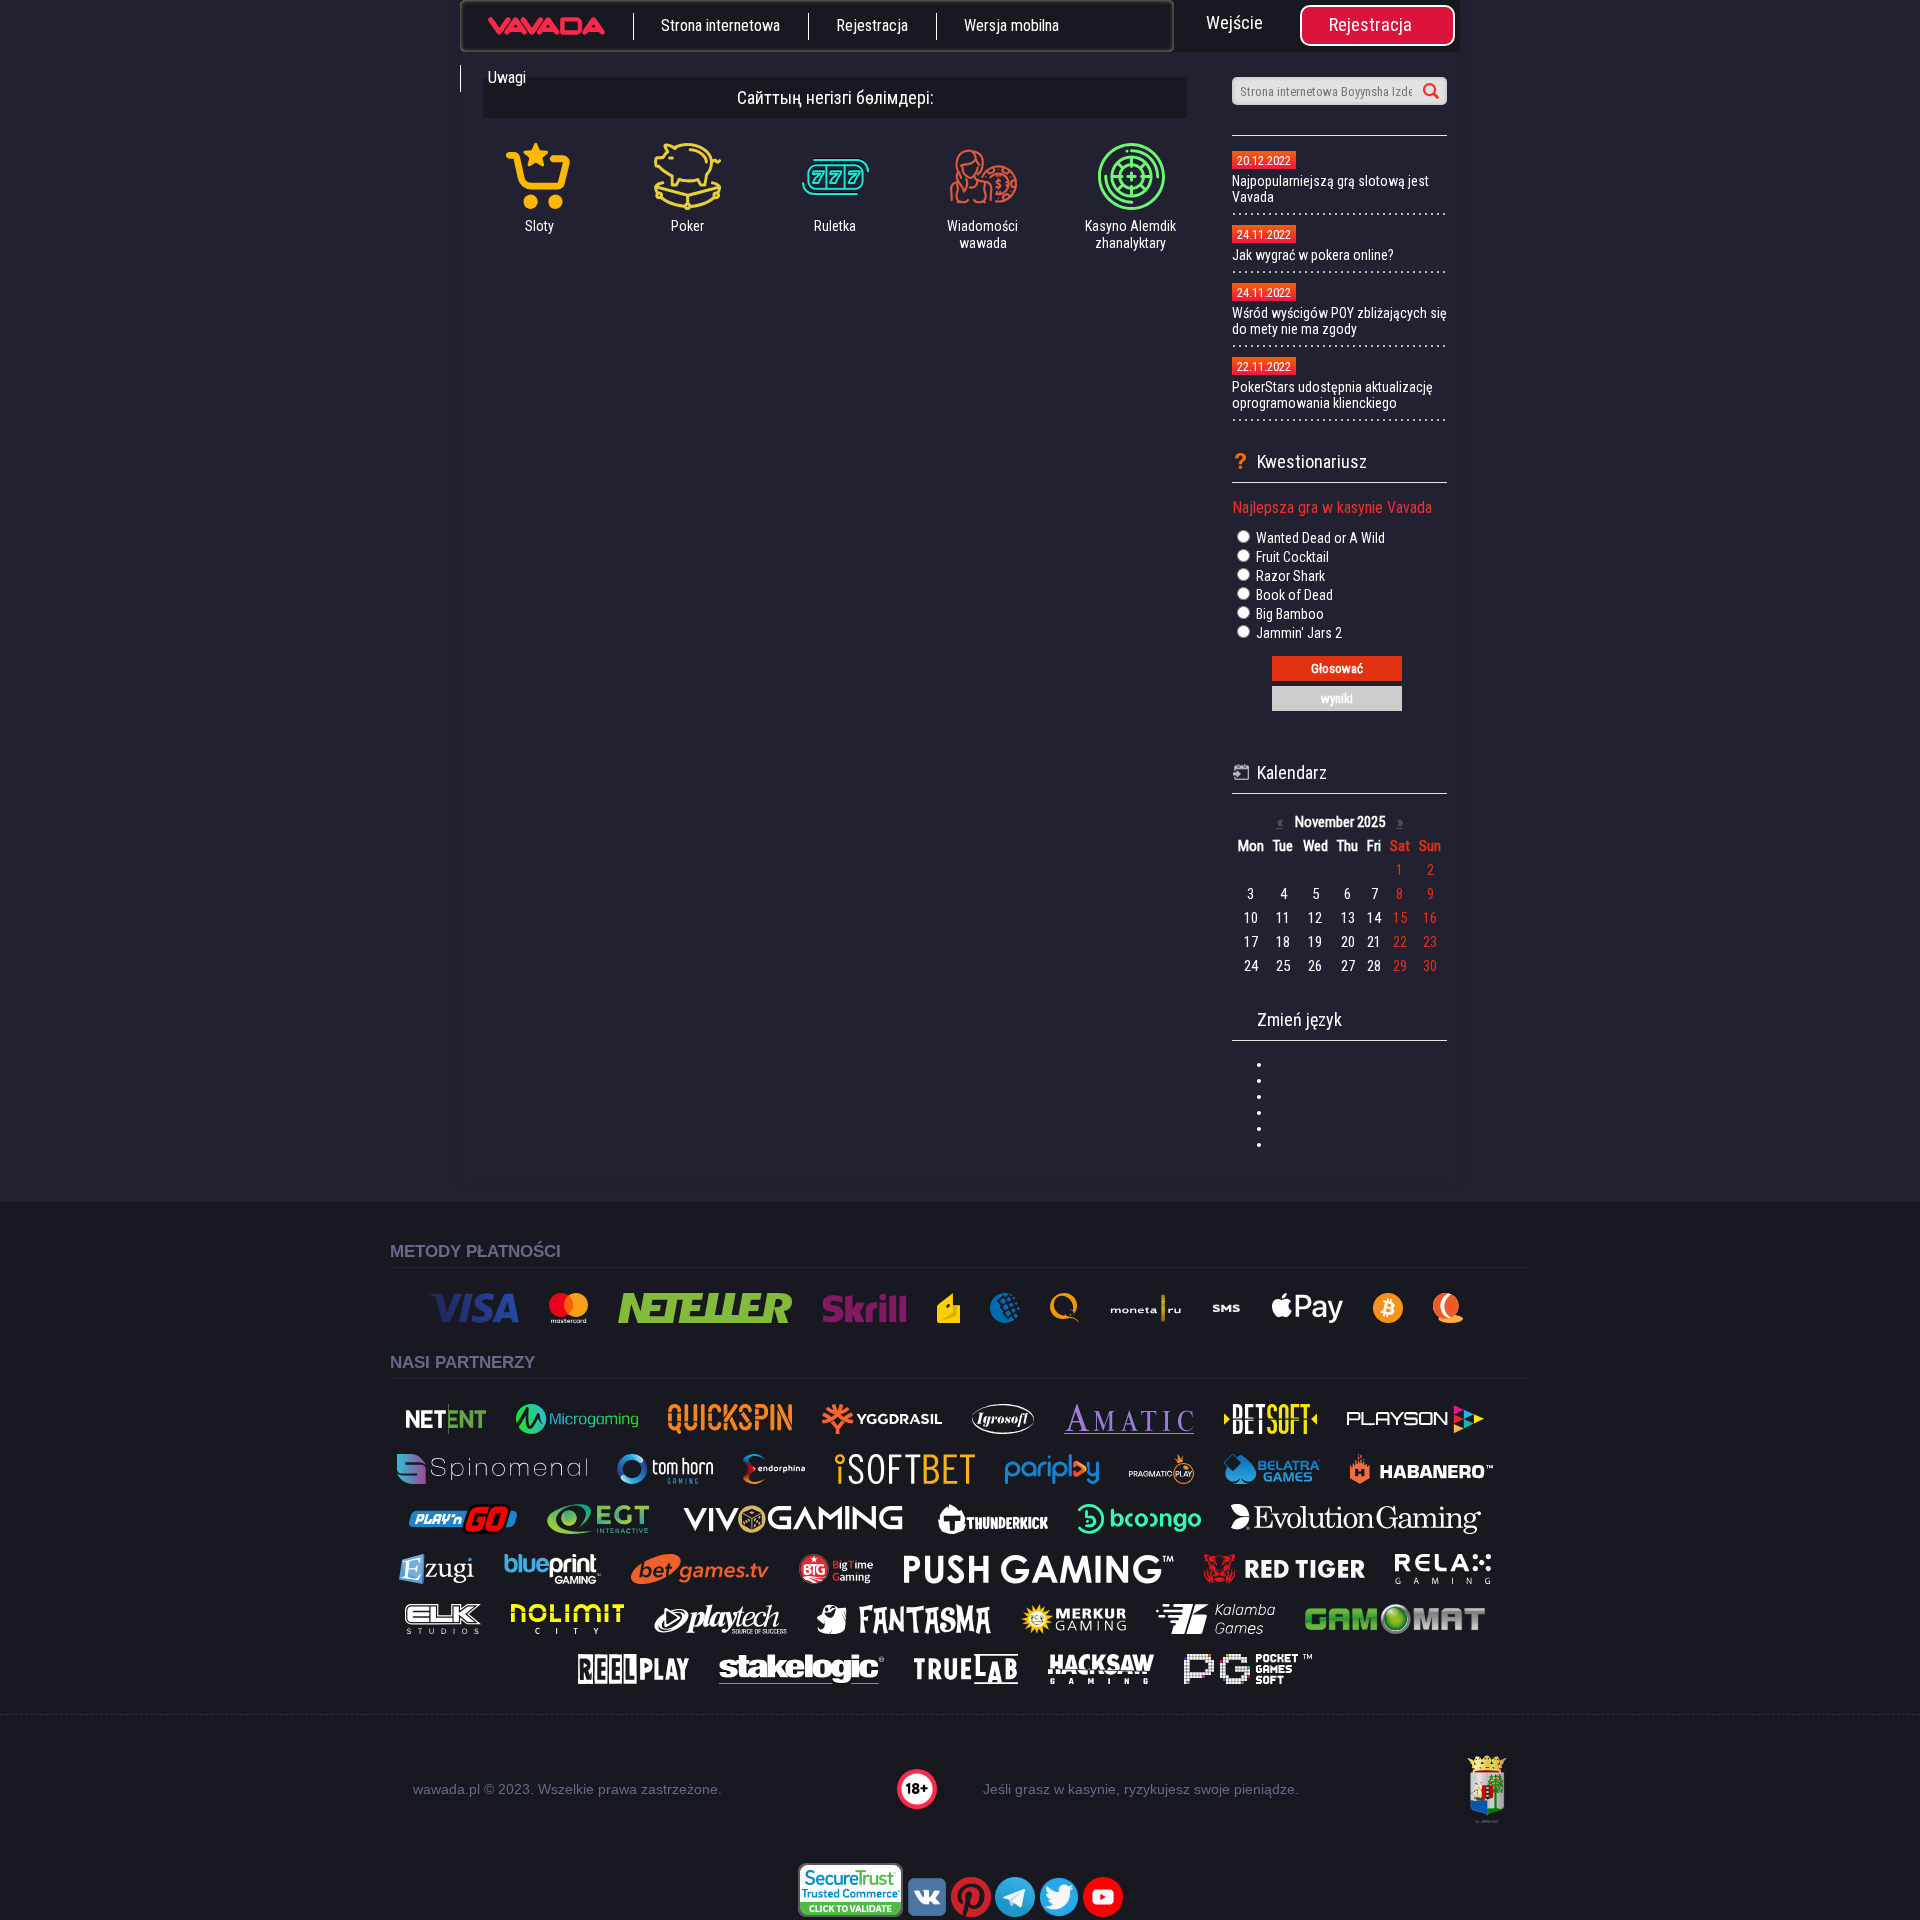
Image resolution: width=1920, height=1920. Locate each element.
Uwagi (507, 77)
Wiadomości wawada (982, 234)
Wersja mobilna (1011, 25)
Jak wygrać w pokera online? (1313, 255)
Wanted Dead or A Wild (1319, 538)
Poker (687, 226)
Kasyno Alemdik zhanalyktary (1130, 234)
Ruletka (835, 226)
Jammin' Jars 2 (1297, 633)
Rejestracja (872, 25)
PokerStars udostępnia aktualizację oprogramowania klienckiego (1332, 395)
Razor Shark (1289, 576)
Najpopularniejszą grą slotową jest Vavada (1330, 189)
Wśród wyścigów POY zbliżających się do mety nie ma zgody (1339, 321)
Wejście (1234, 22)
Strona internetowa (720, 25)
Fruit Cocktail (1291, 557)
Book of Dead (1293, 595)
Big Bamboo (1288, 614)
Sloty (539, 226)
